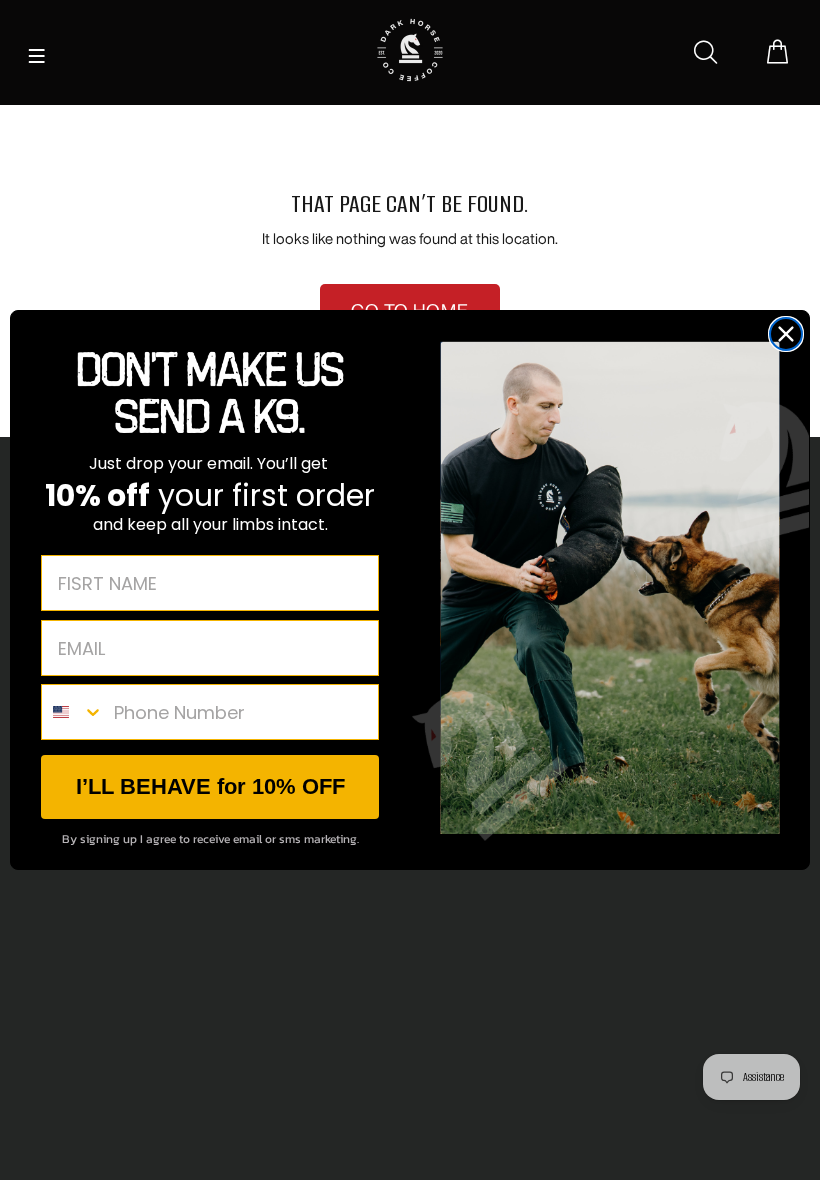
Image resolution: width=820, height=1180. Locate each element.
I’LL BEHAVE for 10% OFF (210, 786)
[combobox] (73, 712)
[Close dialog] (786, 334)
